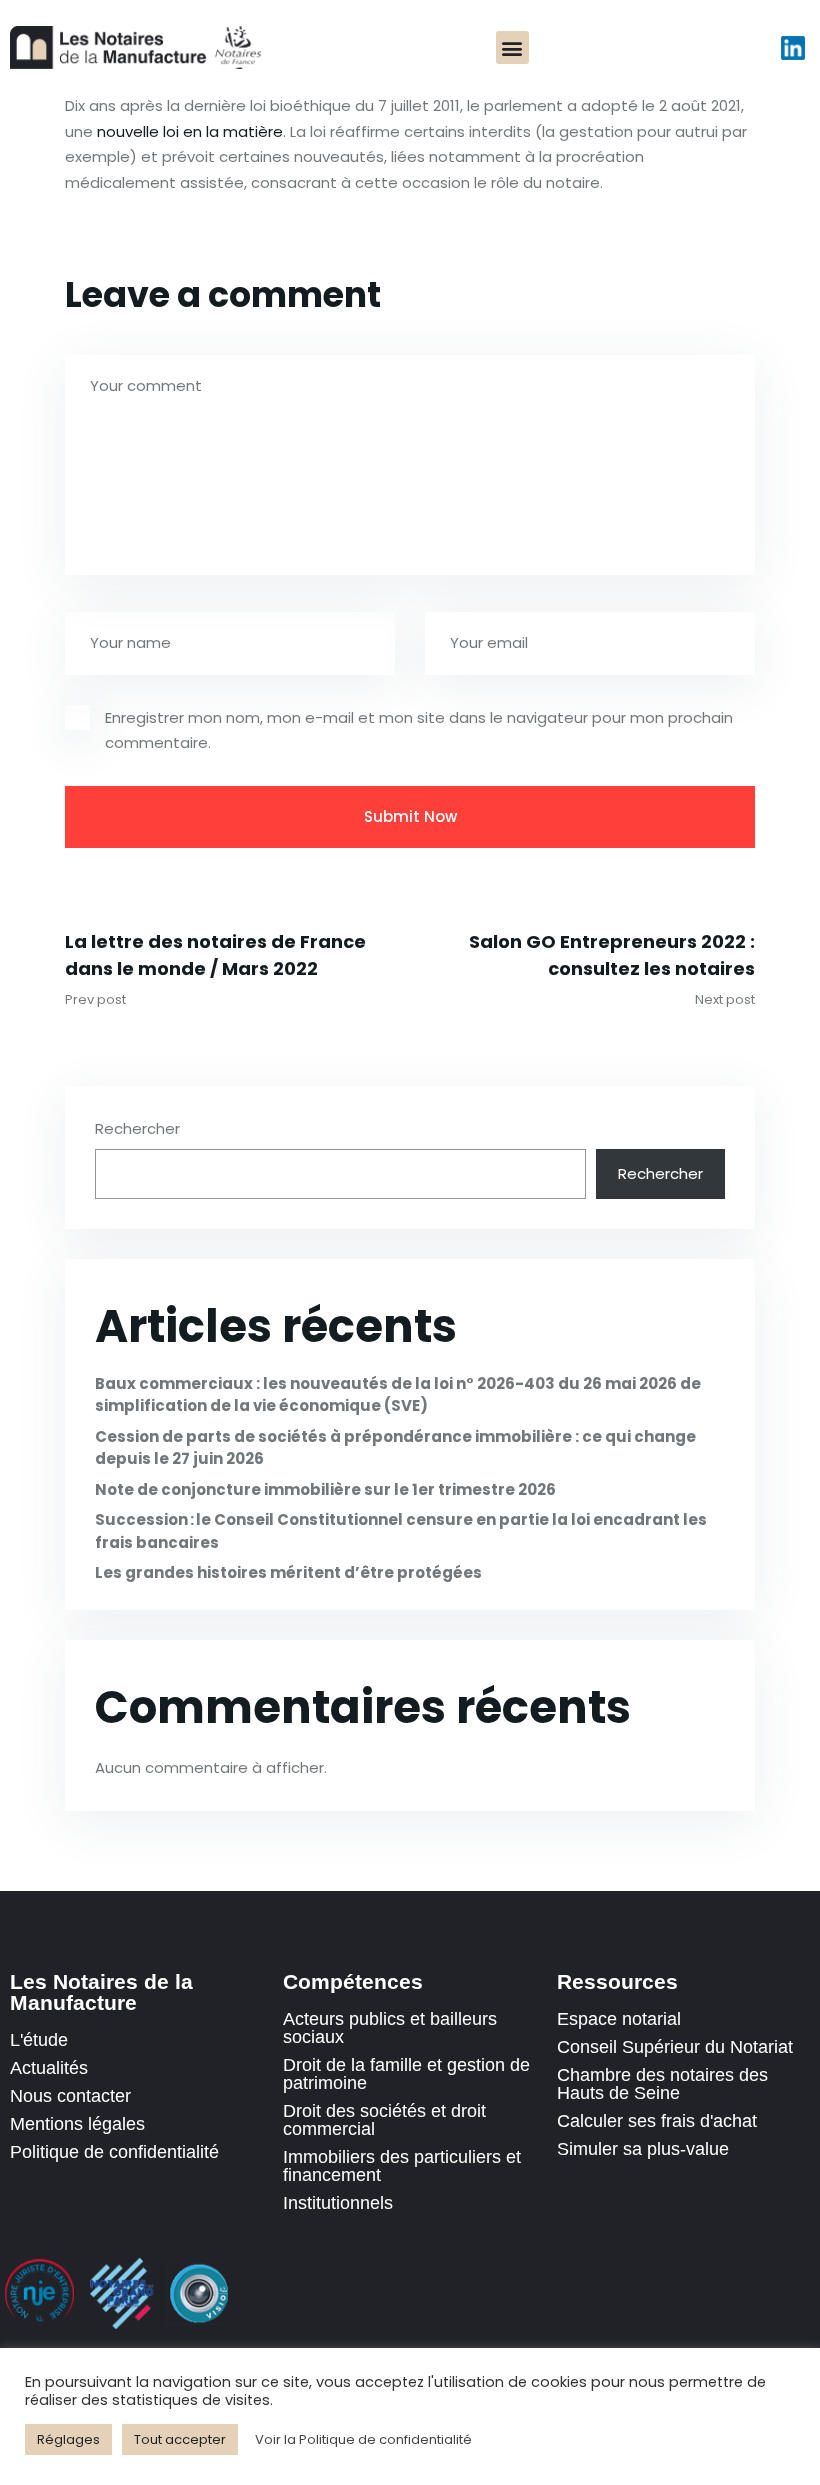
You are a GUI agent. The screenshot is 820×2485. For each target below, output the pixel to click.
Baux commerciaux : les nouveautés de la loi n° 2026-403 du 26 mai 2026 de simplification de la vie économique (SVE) (398, 1395)
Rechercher (137, 1128)
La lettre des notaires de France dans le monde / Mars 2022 (215, 955)
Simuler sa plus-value (643, 2149)
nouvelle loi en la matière (190, 131)
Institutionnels (338, 2203)
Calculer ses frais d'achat (657, 2121)
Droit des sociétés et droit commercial (384, 2120)
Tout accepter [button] (180, 2439)
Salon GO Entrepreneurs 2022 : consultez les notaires (612, 955)
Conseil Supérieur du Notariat (675, 2047)
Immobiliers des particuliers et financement (402, 2166)
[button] (512, 47)
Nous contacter (70, 2096)
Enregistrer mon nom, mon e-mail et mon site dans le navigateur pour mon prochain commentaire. (419, 730)
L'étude (39, 2040)
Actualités (49, 2068)
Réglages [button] (68, 2439)
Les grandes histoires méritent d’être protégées (288, 1572)
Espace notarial (619, 2019)
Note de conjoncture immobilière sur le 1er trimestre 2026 (325, 1489)
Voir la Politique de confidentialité (363, 2439)
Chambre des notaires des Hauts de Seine (662, 2084)
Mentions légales (77, 2124)
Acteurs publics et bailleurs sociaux (390, 2028)
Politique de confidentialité (114, 2152)
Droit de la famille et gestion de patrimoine (406, 2074)
